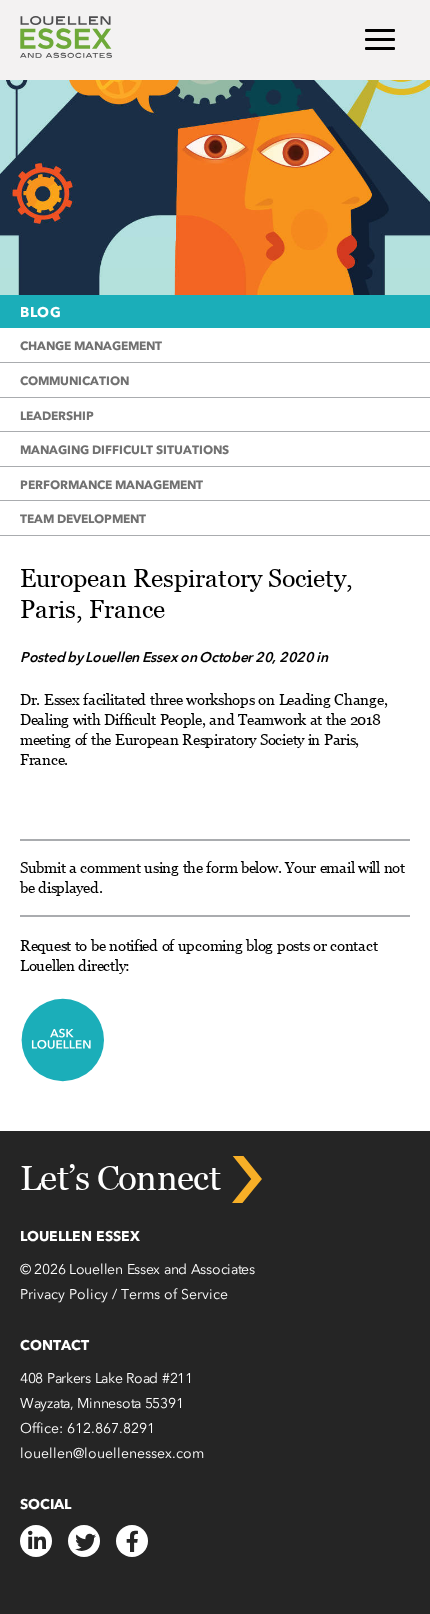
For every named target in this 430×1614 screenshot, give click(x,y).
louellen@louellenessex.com (112, 1453)
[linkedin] (36, 1541)
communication (74, 380)
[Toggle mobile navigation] (380, 41)
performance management (111, 484)
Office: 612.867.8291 (87, 1428)
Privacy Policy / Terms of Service (124, 1294)
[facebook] (132, 1541)
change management (91, 345)
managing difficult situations (124, 449)
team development (83, 518)
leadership (57, 415)
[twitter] (84, 1541)
